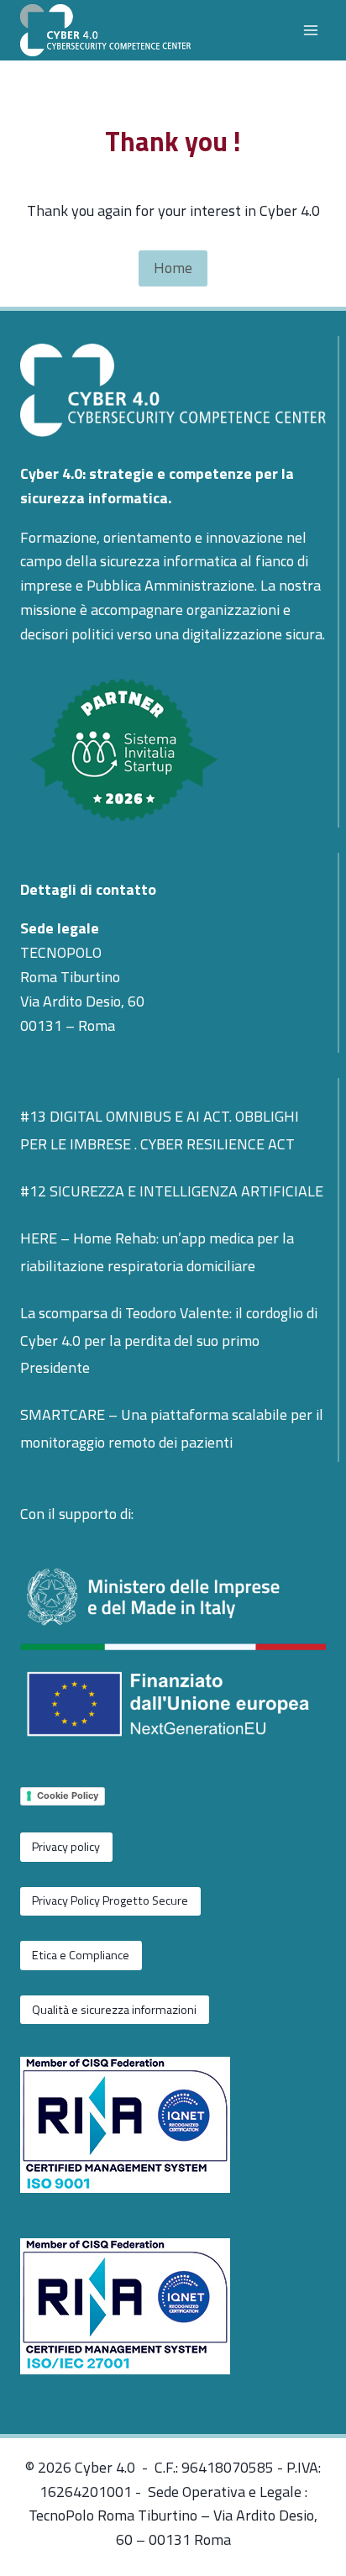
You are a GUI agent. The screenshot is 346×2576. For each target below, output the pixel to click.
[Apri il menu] (310, 30)
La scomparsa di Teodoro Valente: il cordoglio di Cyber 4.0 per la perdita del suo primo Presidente (169, 1340)
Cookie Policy (68, 1795)
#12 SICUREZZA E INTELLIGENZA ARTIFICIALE (172, 1191)
